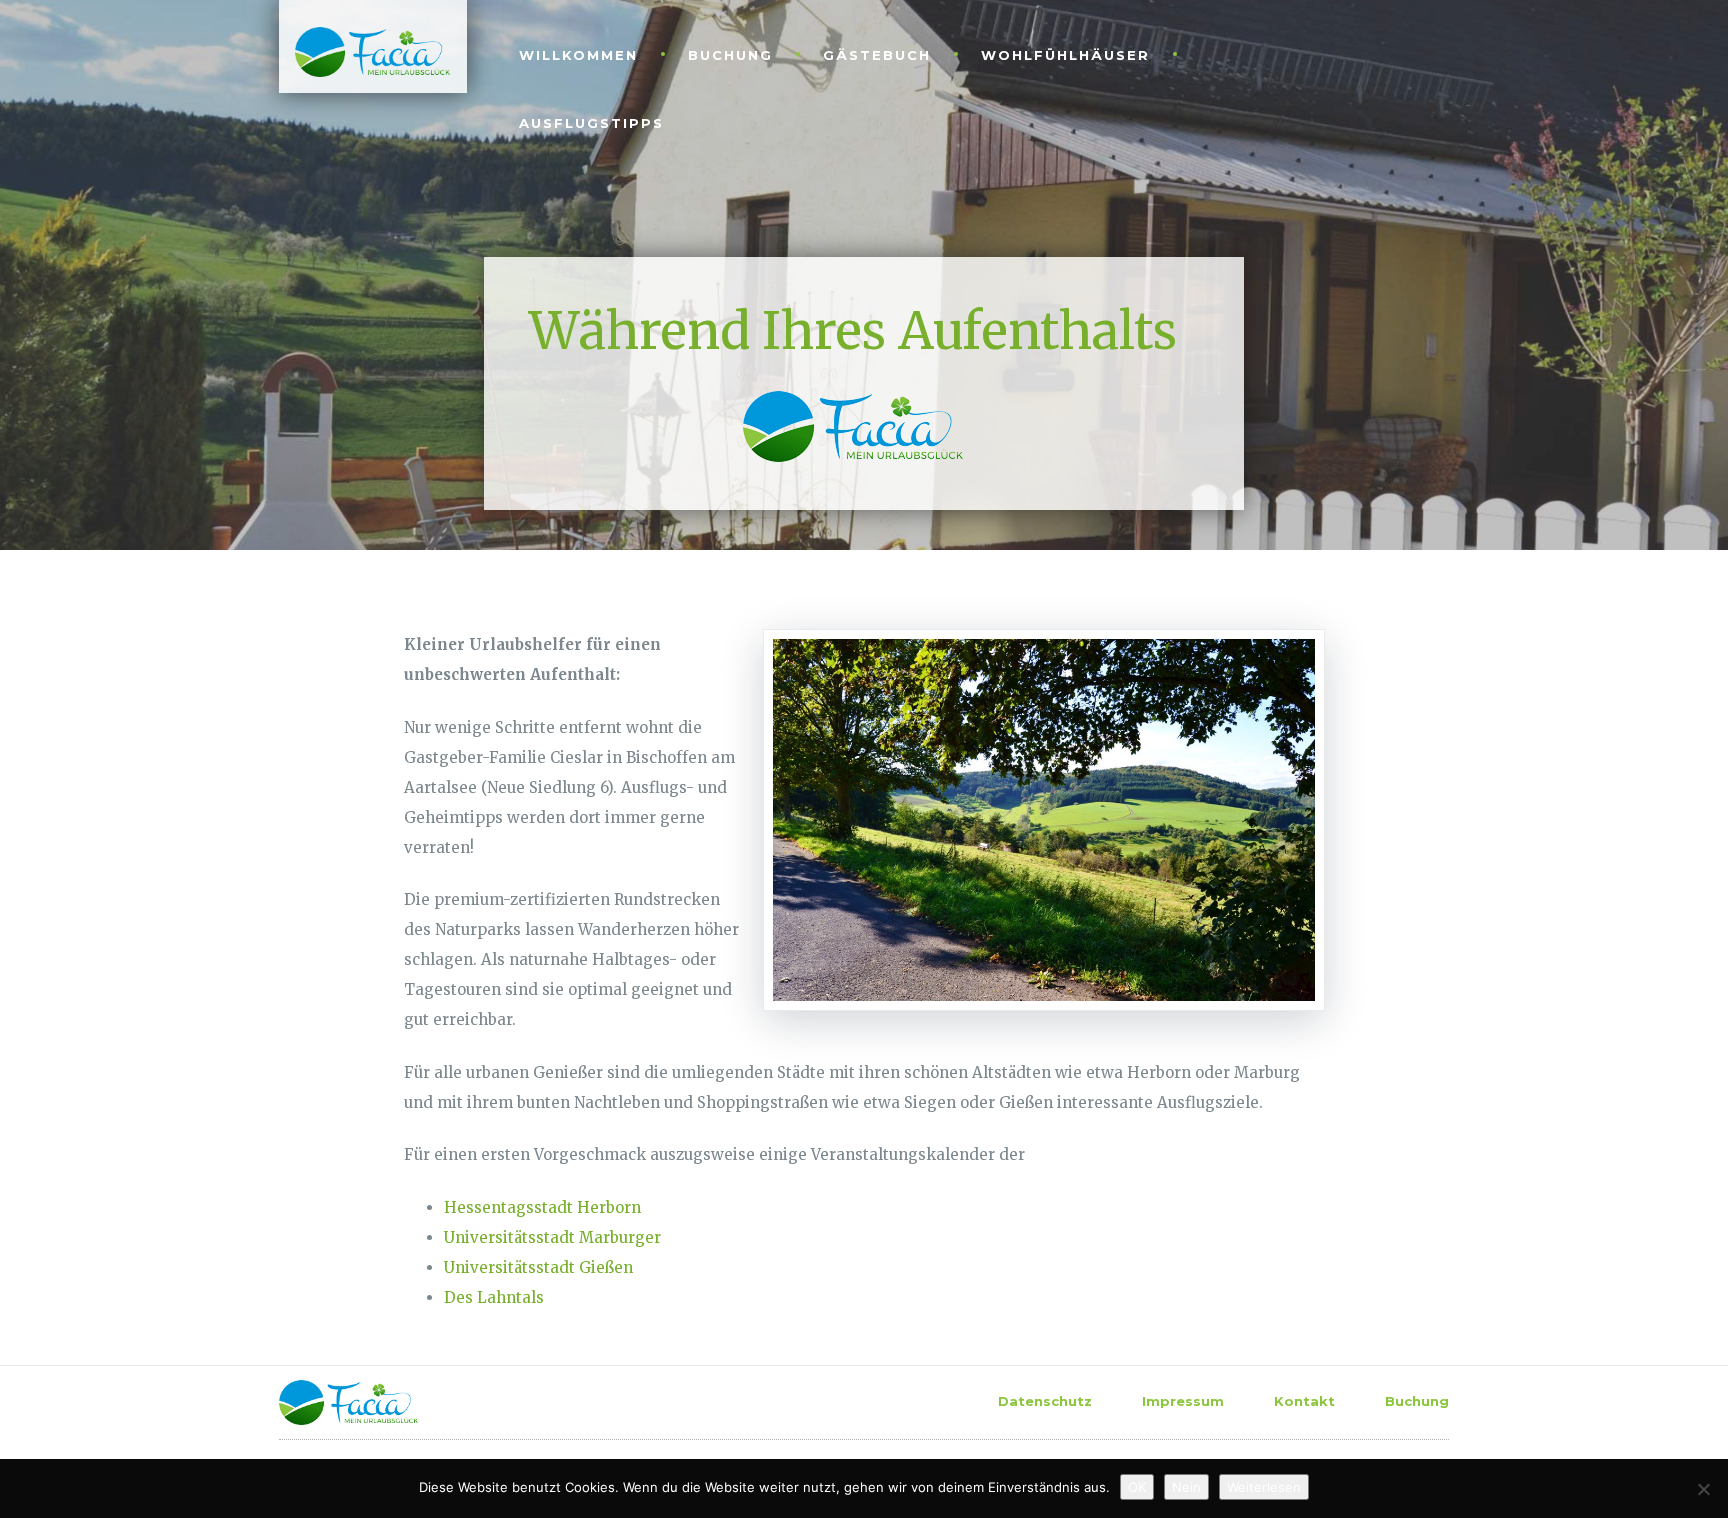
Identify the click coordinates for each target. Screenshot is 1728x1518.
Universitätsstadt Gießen (538, 1267)
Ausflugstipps (591, 123)
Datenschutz (1045, 1401)
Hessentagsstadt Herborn (542, 1207)
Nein (1186, 1487)
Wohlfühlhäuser (1065, 55)
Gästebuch (877, 55)
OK (1137, 1487)
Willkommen (578, 55)
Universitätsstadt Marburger (552, 1237)
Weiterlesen (1264, 1487)
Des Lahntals (494, 1297)
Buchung (730, 55)
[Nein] (1703, 1489)
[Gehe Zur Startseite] (364, 50)
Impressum (1183, 1401)
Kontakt (1304, 1401)
